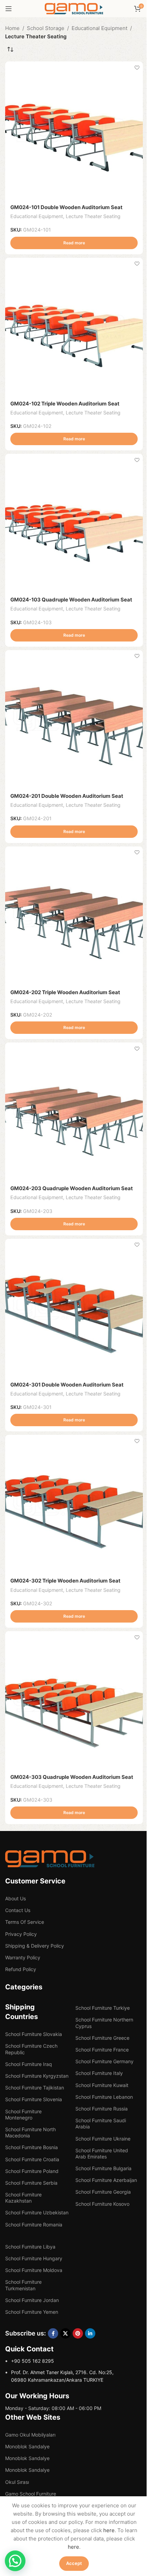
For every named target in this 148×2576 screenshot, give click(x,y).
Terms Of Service (25, 1922)
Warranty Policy (23, 1957)
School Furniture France (102, 2050)
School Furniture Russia (102, 2109)
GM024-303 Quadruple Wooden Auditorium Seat (72, 1777)
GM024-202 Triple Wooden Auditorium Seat (65, 992)
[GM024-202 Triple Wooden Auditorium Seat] (74, 915)
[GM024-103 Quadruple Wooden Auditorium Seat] (74, 523)
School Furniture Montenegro (23, 2114)
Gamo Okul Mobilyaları (30, 2435)
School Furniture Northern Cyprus (104, 2023)
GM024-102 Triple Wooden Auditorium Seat (65, 404)
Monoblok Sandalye (27, 2446)
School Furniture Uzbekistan (37, 2212)
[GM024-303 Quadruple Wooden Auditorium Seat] (74, 1700)
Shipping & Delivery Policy (35, 1946)
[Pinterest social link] (78, 2333)
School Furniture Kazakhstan (23, 2198)
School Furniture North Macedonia (30, 2132)
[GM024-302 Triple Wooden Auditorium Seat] (74, 1504)
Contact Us (18, 1910)
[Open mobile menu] (9, 9)
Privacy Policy (21, 1934)
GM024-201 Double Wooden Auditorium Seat (67, 796)
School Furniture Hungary (34, 2258)
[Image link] (50, 1858)
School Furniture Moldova (34, 2270)
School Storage (46, 28)
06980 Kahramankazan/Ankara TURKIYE (57, 2380)
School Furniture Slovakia (34, 2034)
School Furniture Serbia (31, 2183)
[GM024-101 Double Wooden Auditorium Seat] (74, 130)
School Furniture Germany (104, 2061)
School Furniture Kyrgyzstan (37, 2076)
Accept (74, 2563)
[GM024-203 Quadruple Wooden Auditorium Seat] (74, 1111)
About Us (15, 1898)
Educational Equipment (99, 28)
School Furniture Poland (32, 2171)
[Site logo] (74, 8)
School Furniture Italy (99, 2073)
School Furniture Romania (34, 2225)
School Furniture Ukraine (103, 2139)
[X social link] (65, 2333)
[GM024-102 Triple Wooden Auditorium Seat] (74, 327)
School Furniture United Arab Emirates (102, 2153)
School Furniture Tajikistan (35, 2088)
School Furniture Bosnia (31, 2147)
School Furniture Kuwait (102, 2085)
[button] (15, 2561)
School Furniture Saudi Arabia (101, 2123)
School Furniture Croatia (32, 2159)
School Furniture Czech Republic (31, 2049)
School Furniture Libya (30, 2247)
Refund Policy (21, 1969)
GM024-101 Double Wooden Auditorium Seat (66, 207)
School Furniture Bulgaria (103, 2168)
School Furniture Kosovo (102, 2204)
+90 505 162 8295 (33, 2361)
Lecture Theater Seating (93, 216)
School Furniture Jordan (32, 2300)
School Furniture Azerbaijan (106, 2180)
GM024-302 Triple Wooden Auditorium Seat (65, 1581)
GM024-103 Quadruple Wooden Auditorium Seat (71, 600)
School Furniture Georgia (103, 2192)
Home (12, 28)
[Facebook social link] (53, 2333)
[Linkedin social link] (90, 2333)
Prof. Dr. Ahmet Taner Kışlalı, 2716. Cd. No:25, (62, 2372)
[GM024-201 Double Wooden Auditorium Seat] (74, 719)
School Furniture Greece (102, 2038)
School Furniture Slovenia (34, 2099)
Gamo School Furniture (31, 2494)
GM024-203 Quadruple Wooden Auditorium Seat (72, 1188)
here (109, 2530)
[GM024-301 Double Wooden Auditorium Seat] (74, 1308)
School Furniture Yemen (32, 2312)
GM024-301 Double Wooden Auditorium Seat (67, 1385)
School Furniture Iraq (29, 2064)
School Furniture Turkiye (103, 2008)
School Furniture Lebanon (104, 2097)
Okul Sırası (17, 2482)
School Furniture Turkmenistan (23, 2285)
